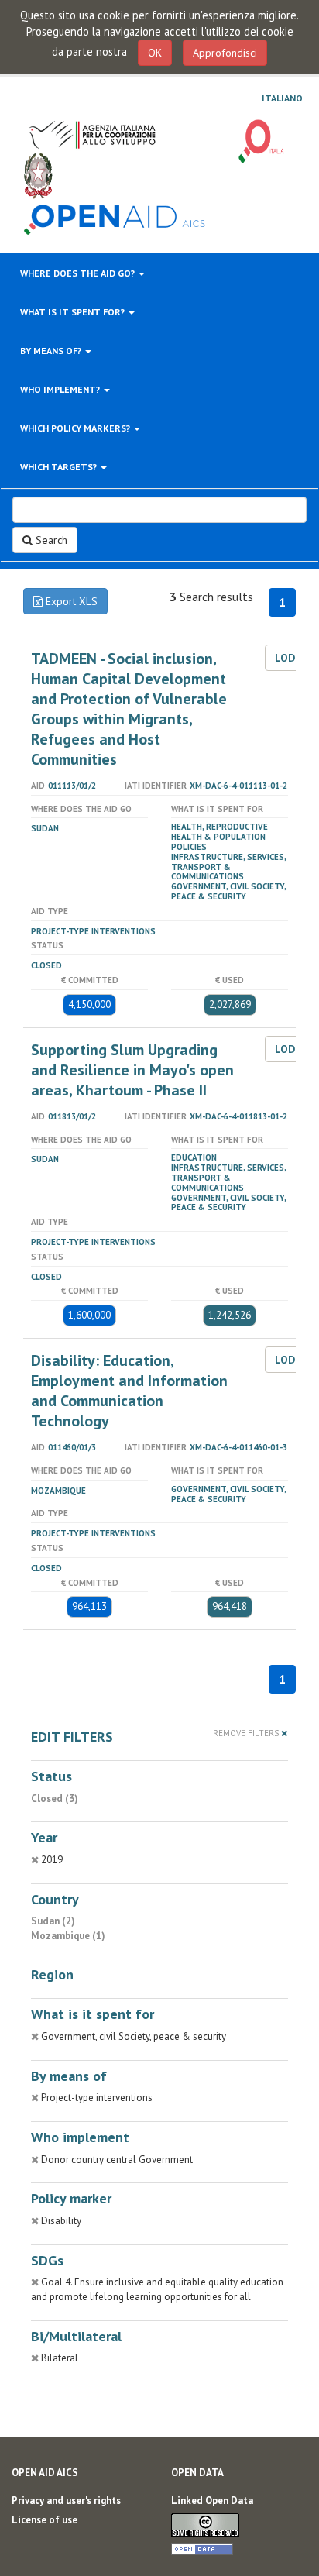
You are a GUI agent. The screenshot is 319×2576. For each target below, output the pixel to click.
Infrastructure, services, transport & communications (228, 867)
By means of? (52, 351)
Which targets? (60, 467)
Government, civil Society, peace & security (228, 891)
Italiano (282, 98)
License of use (45, 2520)
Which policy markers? (76, 428)
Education (194, 1157)
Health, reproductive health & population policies (220, 837)
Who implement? (61, 389)
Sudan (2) (53, 1921)
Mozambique (58, 1491)
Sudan (45, 828)
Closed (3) (55, 1799)
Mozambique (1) (68, 1936)
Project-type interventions (93, 931)
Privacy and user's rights (66, 2500)
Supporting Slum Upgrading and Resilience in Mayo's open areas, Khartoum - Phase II (132, 1070)
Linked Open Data (212, 2500)
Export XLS (70, 601)
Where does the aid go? (79, 273)
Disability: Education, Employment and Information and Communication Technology (129, 1391)
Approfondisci (225, 53)
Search (50, 540)
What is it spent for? (74, 312)
